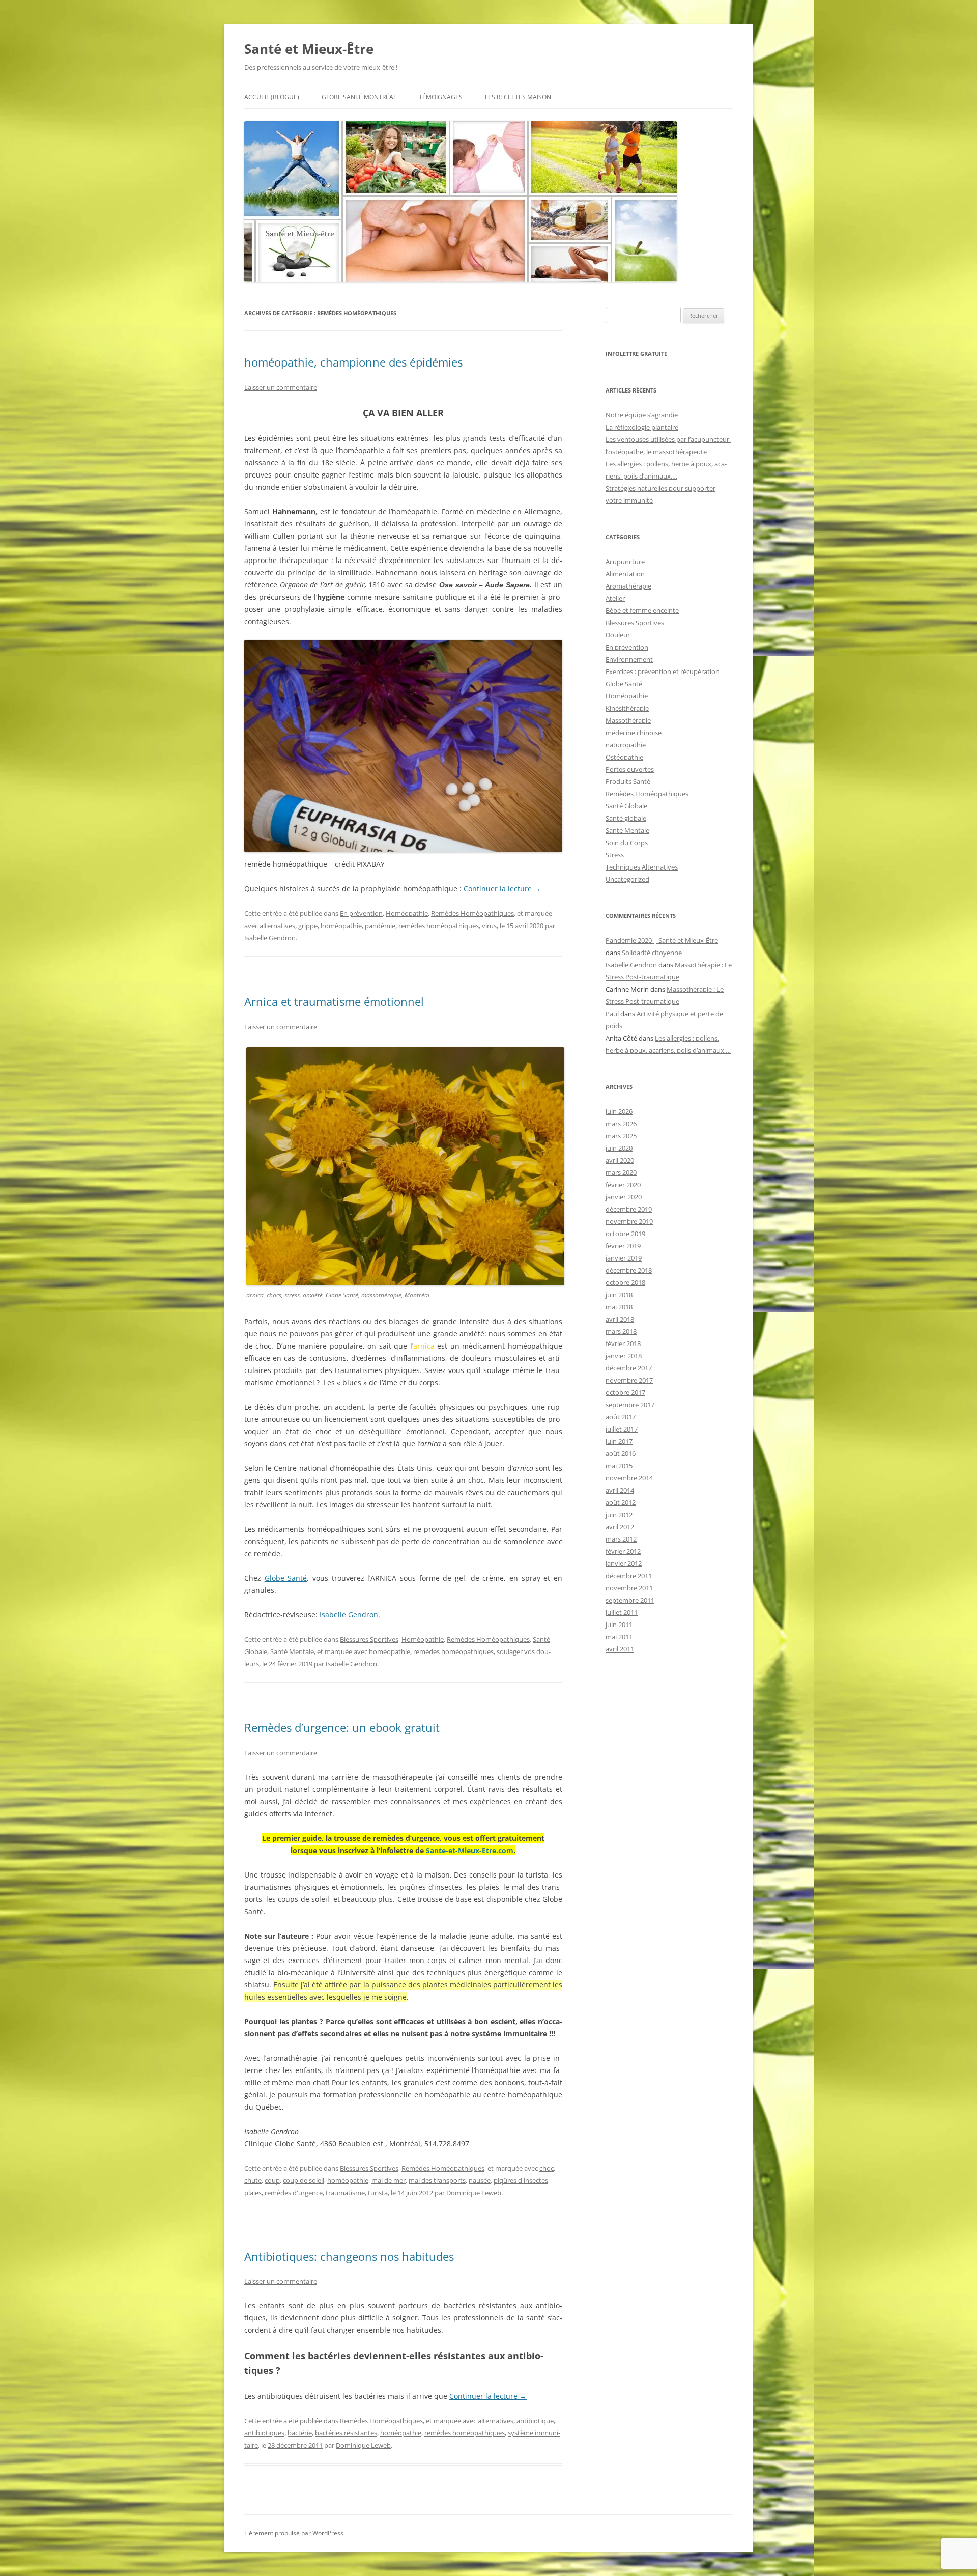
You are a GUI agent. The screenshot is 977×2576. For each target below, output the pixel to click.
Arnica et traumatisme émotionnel (334, 1001)
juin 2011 (619, 1625)
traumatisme (345, 2193)
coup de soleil (304, 2180)
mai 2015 (619, 1466)
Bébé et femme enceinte (642, 610)
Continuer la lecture (502, 889)
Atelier (615, 598)
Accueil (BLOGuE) (272, 97)
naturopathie (626, 745)
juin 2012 (619, 1515)
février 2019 (623, 1246)
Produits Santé (628, 781)
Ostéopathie (624, 757)
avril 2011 (620, 1649)
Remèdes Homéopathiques (472, 913)
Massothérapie (628, 720)
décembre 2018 (629, 1270)
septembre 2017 (630, 1405)
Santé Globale (626, 806)
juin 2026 (619, 1111)
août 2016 (621, 1453)
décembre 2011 (629, 1576)
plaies (253, 2193)
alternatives (277, 926)
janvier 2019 (624, 1258)
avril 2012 (620, 1527)
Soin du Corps (627, 843)
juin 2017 (619, 1441)
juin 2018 (619, 1295)
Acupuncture (625, 562)
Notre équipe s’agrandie (642, 415)
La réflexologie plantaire (642, 427)
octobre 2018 (625, 1282)
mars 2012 (621, 1539)
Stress (615, 855)
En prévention (361, 913)
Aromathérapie (628, 586)
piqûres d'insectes (521, 2180)
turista (378, 2193)
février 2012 (623, 1551)
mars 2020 (621, 1172)
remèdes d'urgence (294, 2193)
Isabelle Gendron (270, 938)
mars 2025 (621, 1136)
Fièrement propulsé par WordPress (294, 2533)
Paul (612, 1014)
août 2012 (621, 1502)
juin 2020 (619, 1148)
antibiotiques (264, 2433)
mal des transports (437, 2180)
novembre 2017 (629, 1380)
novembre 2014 (629, 1478)
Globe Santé (286, 1578)
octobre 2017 (625, 1392)
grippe (308, 926)
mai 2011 (619, 1637)
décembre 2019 (629, 1209)
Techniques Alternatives (642, 867)
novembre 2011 (629, 1588)
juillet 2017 (622, 1429)
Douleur (618, 635)
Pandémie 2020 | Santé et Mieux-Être (662, 940)
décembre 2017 (629, 1368)
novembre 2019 (629, 1221)
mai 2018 (619, 1307)
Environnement (629, 659)
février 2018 (623, 1343)
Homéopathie (407, 913)
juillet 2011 (622, 1612)
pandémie (380, 926)
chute (253, 2180)
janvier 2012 (624, 1563)
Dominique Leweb (474, 2193)
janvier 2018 (624, 1356)
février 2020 (623, 1185)
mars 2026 (621, 1124)
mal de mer (389, 2180)
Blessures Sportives (369, 1639)
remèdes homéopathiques (439, 926)
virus (489, 926)
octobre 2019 (625, 1234)
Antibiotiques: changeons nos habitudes (349, 2256)
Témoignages (441, 97)
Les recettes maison (518, 97)
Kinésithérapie (627, 708)
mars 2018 (621, 1331)
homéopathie (341, 926)
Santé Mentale (292, 1651)
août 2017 (621, 1417)
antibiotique (535, 2421)
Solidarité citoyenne (652, 953)
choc (547, 2168)
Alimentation (625, 574)
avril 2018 (620, 1319)
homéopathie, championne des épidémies (353, 362)
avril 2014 (620, 1490)
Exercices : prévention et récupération (663, 671)
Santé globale (626, 818)
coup (272, 2180)
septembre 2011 (630, 1600)
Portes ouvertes (630, 769)
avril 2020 (620, 1160)
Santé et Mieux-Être (309, 49)
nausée (480, 2180)
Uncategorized (627, 879)
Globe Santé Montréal (359, 97)
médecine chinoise (634, 733)
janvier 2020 (624, 1197)
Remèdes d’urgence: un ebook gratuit (342, 1727)
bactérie (300, 2433)
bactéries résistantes (346, 2433)
